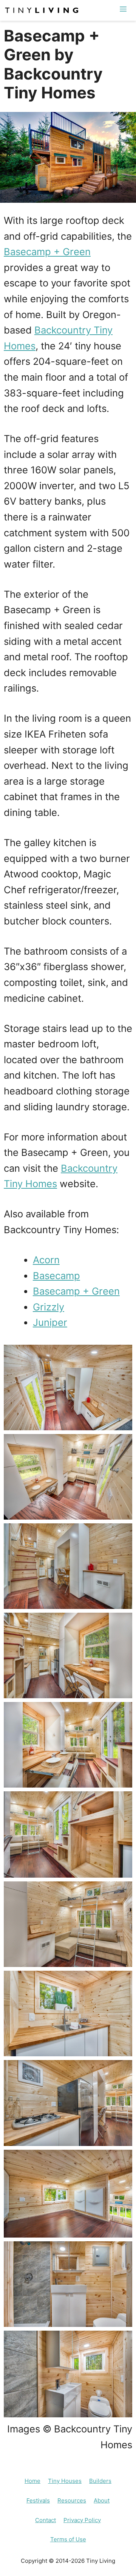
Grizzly (49, 1307)
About (102, 2500)
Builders (100, 2481)
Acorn (46, 1260)
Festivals (38, 2500)
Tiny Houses (65, 2481)
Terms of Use (68, 2539)
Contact (46, 2520)
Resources (72, 2500)
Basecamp (56, 1276)
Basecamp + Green (47, 252)
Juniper (50, 1322)
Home (32, 2481)
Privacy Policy (82, 2520)
